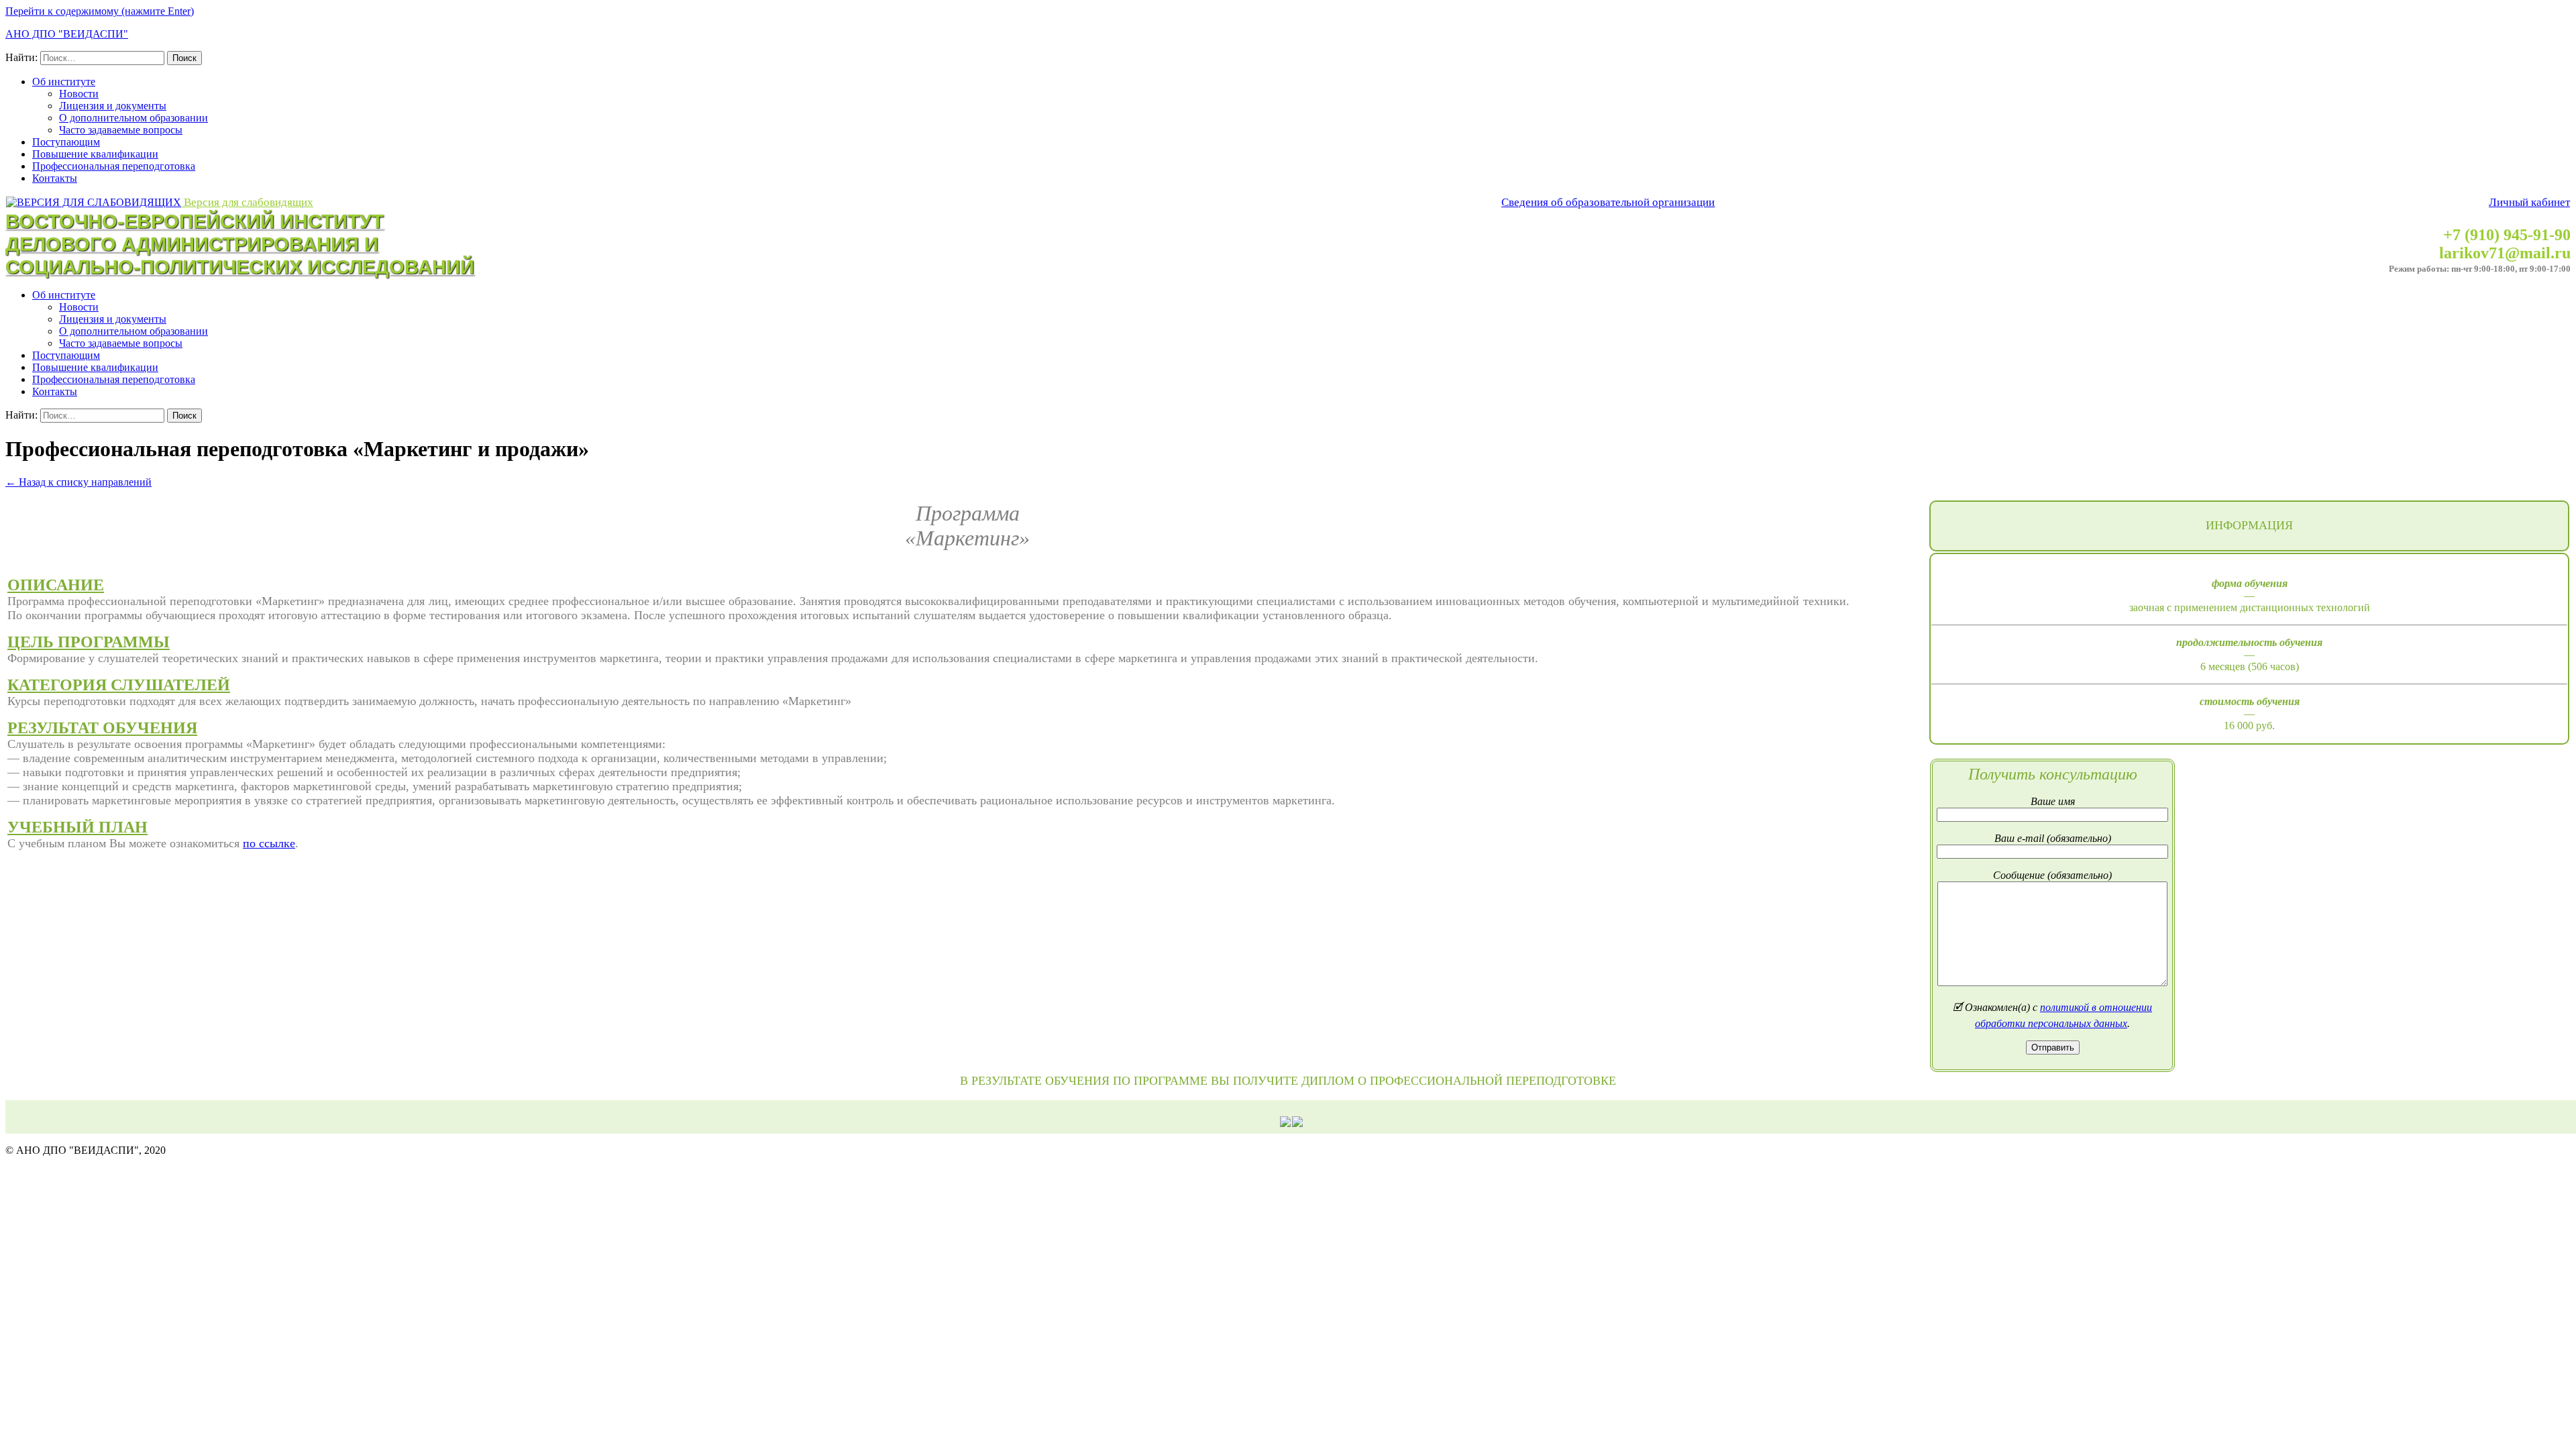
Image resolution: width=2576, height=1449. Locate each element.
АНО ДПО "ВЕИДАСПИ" (67, 34)
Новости (79, 94)
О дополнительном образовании (133, 118)
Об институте (64, 82)
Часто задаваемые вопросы (121, 130)
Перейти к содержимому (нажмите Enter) (100, 11)
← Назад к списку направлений (78, 482)
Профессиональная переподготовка (114, 166)
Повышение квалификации (95, 154)
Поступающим (66, 142)
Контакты (55, 178)
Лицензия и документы (113, 106)
